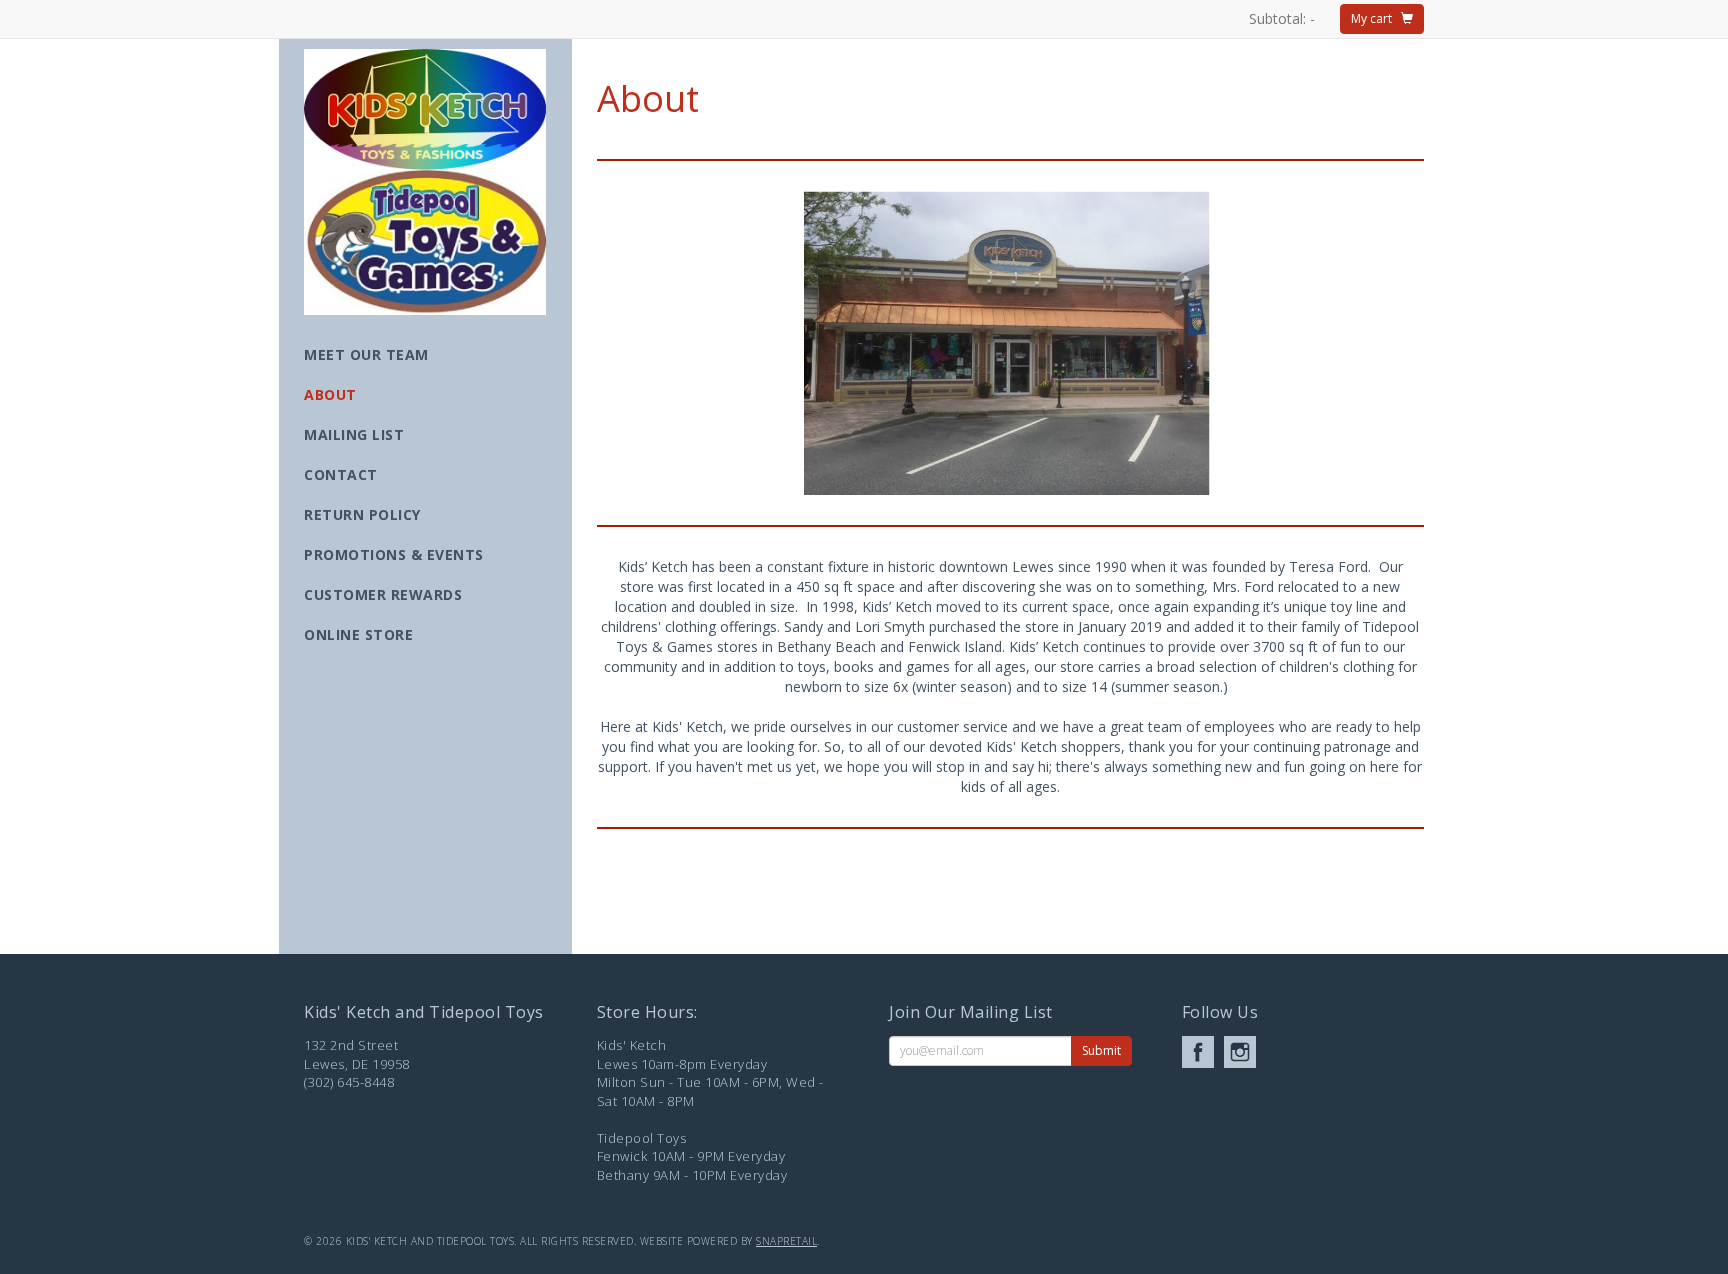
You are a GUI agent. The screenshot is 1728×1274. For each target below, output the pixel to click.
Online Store (358, 634)
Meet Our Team (366, 354)
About (330, 394)
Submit (1101, 1050)
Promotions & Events (394, 554)
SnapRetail (786, 1241)
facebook (1198, 1052)
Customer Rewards (383, 594)
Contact (341, 474)
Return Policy (362, 514)
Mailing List (354, 434)
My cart (1376, 18)
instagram (1240, 1052)
